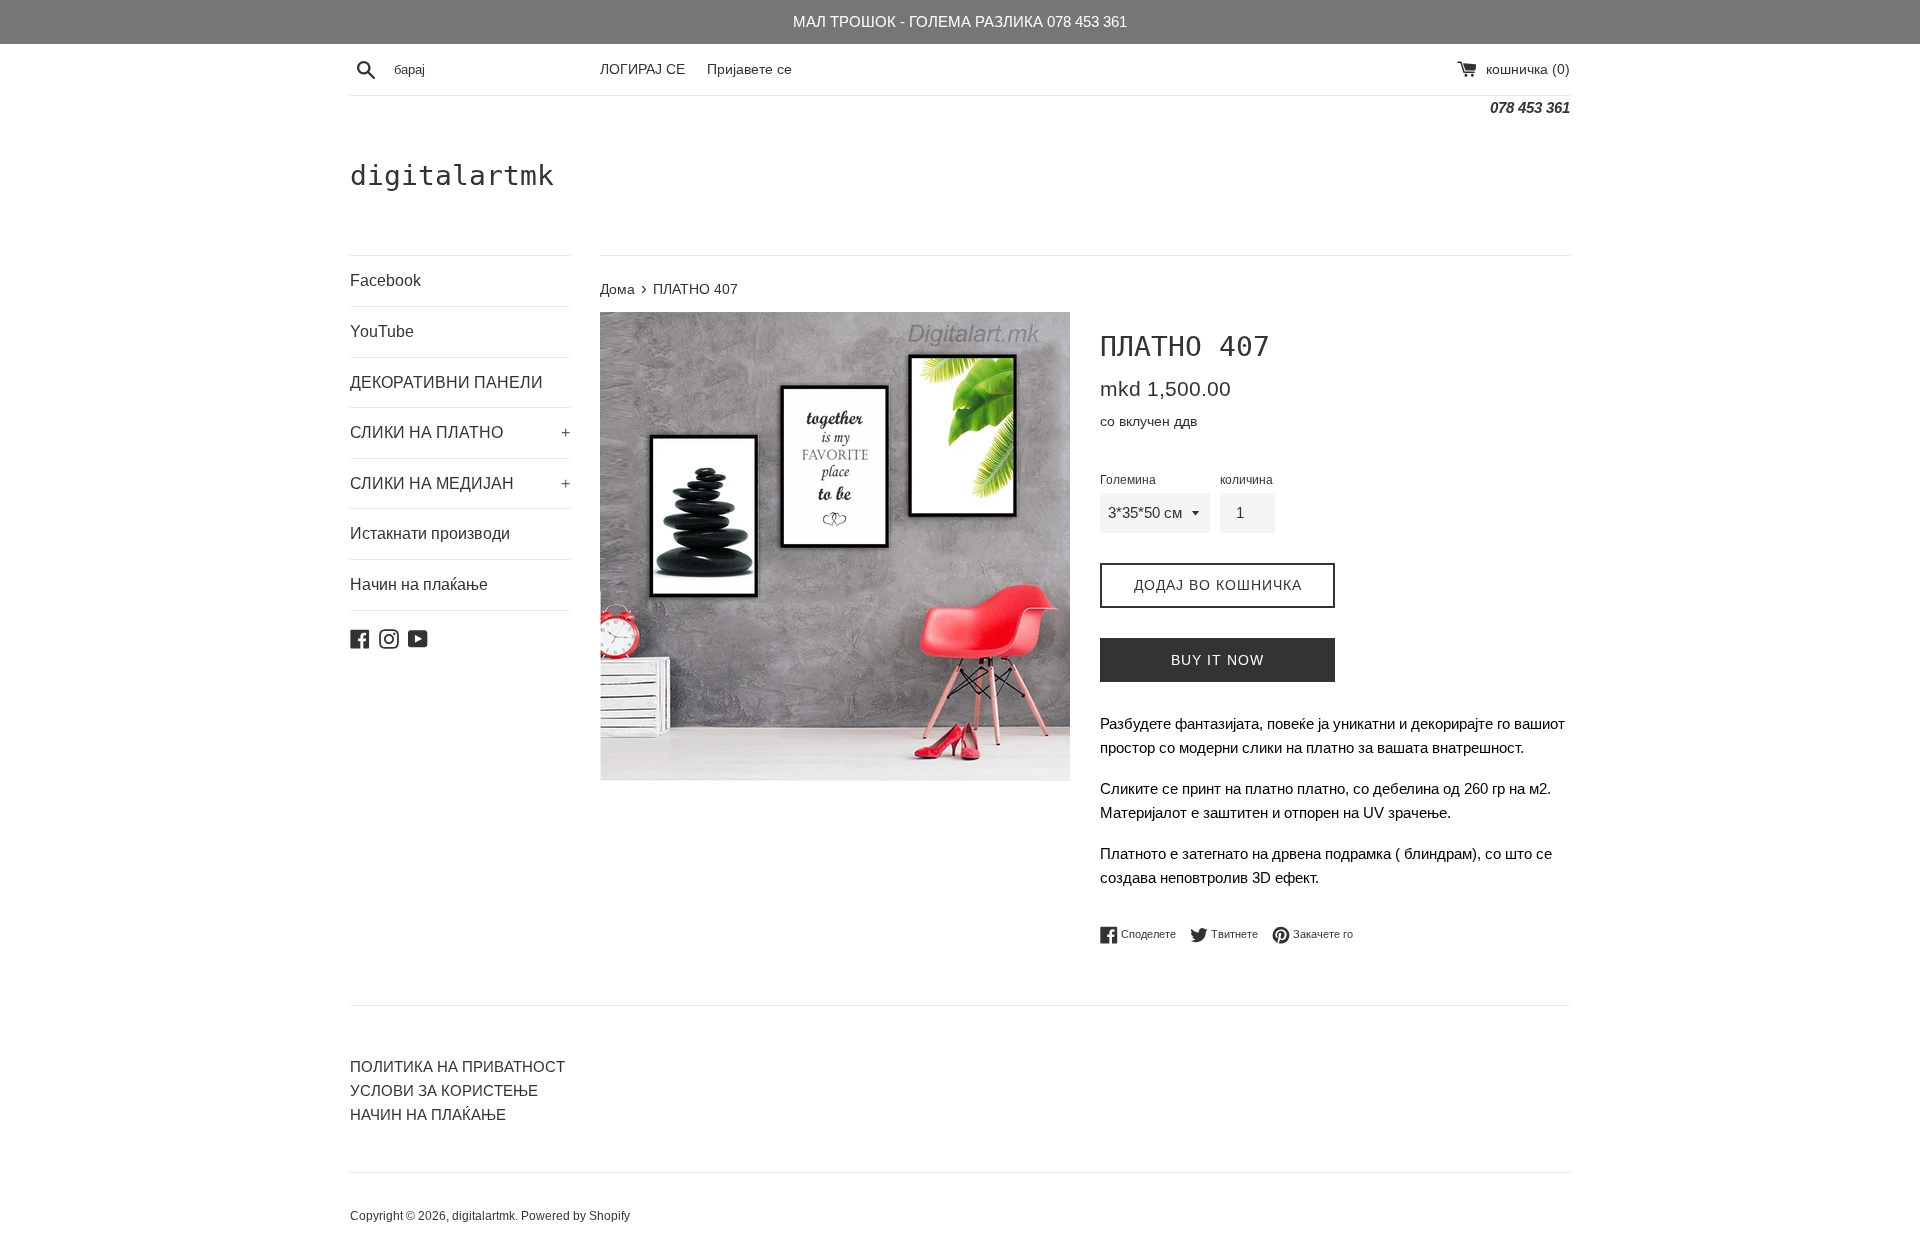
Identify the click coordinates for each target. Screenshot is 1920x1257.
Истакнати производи (430, 533)
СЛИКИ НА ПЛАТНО (460, 432)
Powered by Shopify (575, 1216)
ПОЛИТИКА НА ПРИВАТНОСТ (457, 1066)
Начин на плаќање (419, 584)
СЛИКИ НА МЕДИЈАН (460, 483)
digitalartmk (452, 175)
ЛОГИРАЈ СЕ (642, 69)
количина (1246, 480)
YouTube (382, 331)
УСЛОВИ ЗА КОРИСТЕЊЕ (444, 1090)
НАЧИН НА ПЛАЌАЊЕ (428, 1114)
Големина (1128, 480)
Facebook (385, 280)
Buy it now (1217, 660)
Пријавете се (749, 69)
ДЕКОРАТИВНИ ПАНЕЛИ (446, 382)
